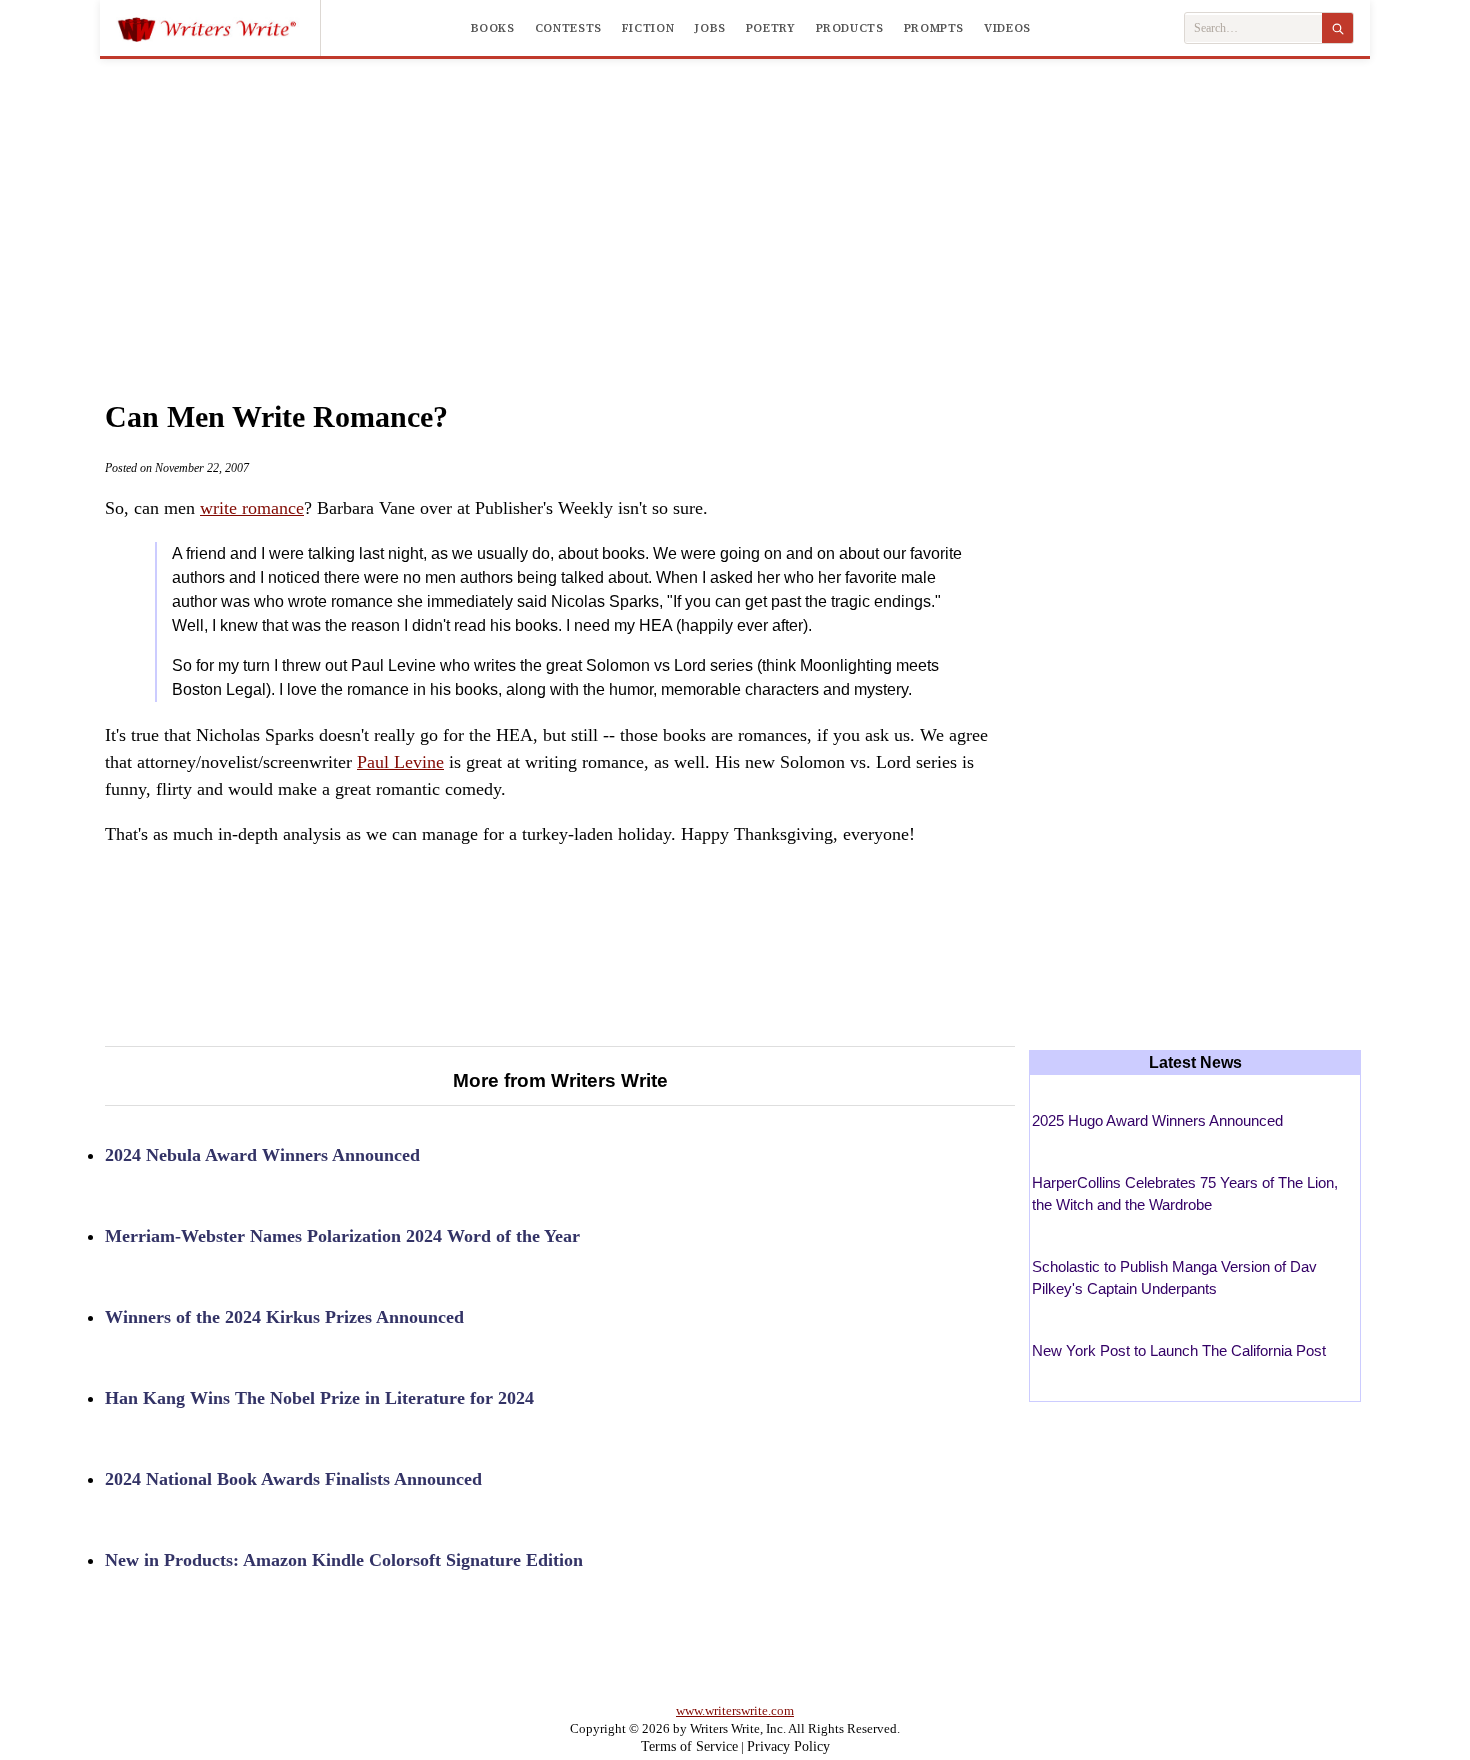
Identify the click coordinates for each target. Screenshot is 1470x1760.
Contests (568, 28)
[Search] (1337, 28)
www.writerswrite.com (735, 1710)
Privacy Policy (788, 1746)
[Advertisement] (735, 209)
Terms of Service (689, 1746)
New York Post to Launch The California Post (1179, 1350)
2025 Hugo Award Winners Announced (1157, 1120)
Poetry (771, 28)
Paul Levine (400, 762)
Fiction (648, 28)
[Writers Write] (218, 28)
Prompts (934, 28)
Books (493, 28)
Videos (1007, 28)
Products (850, 28)
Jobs (710, 28)
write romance (252, 508)
